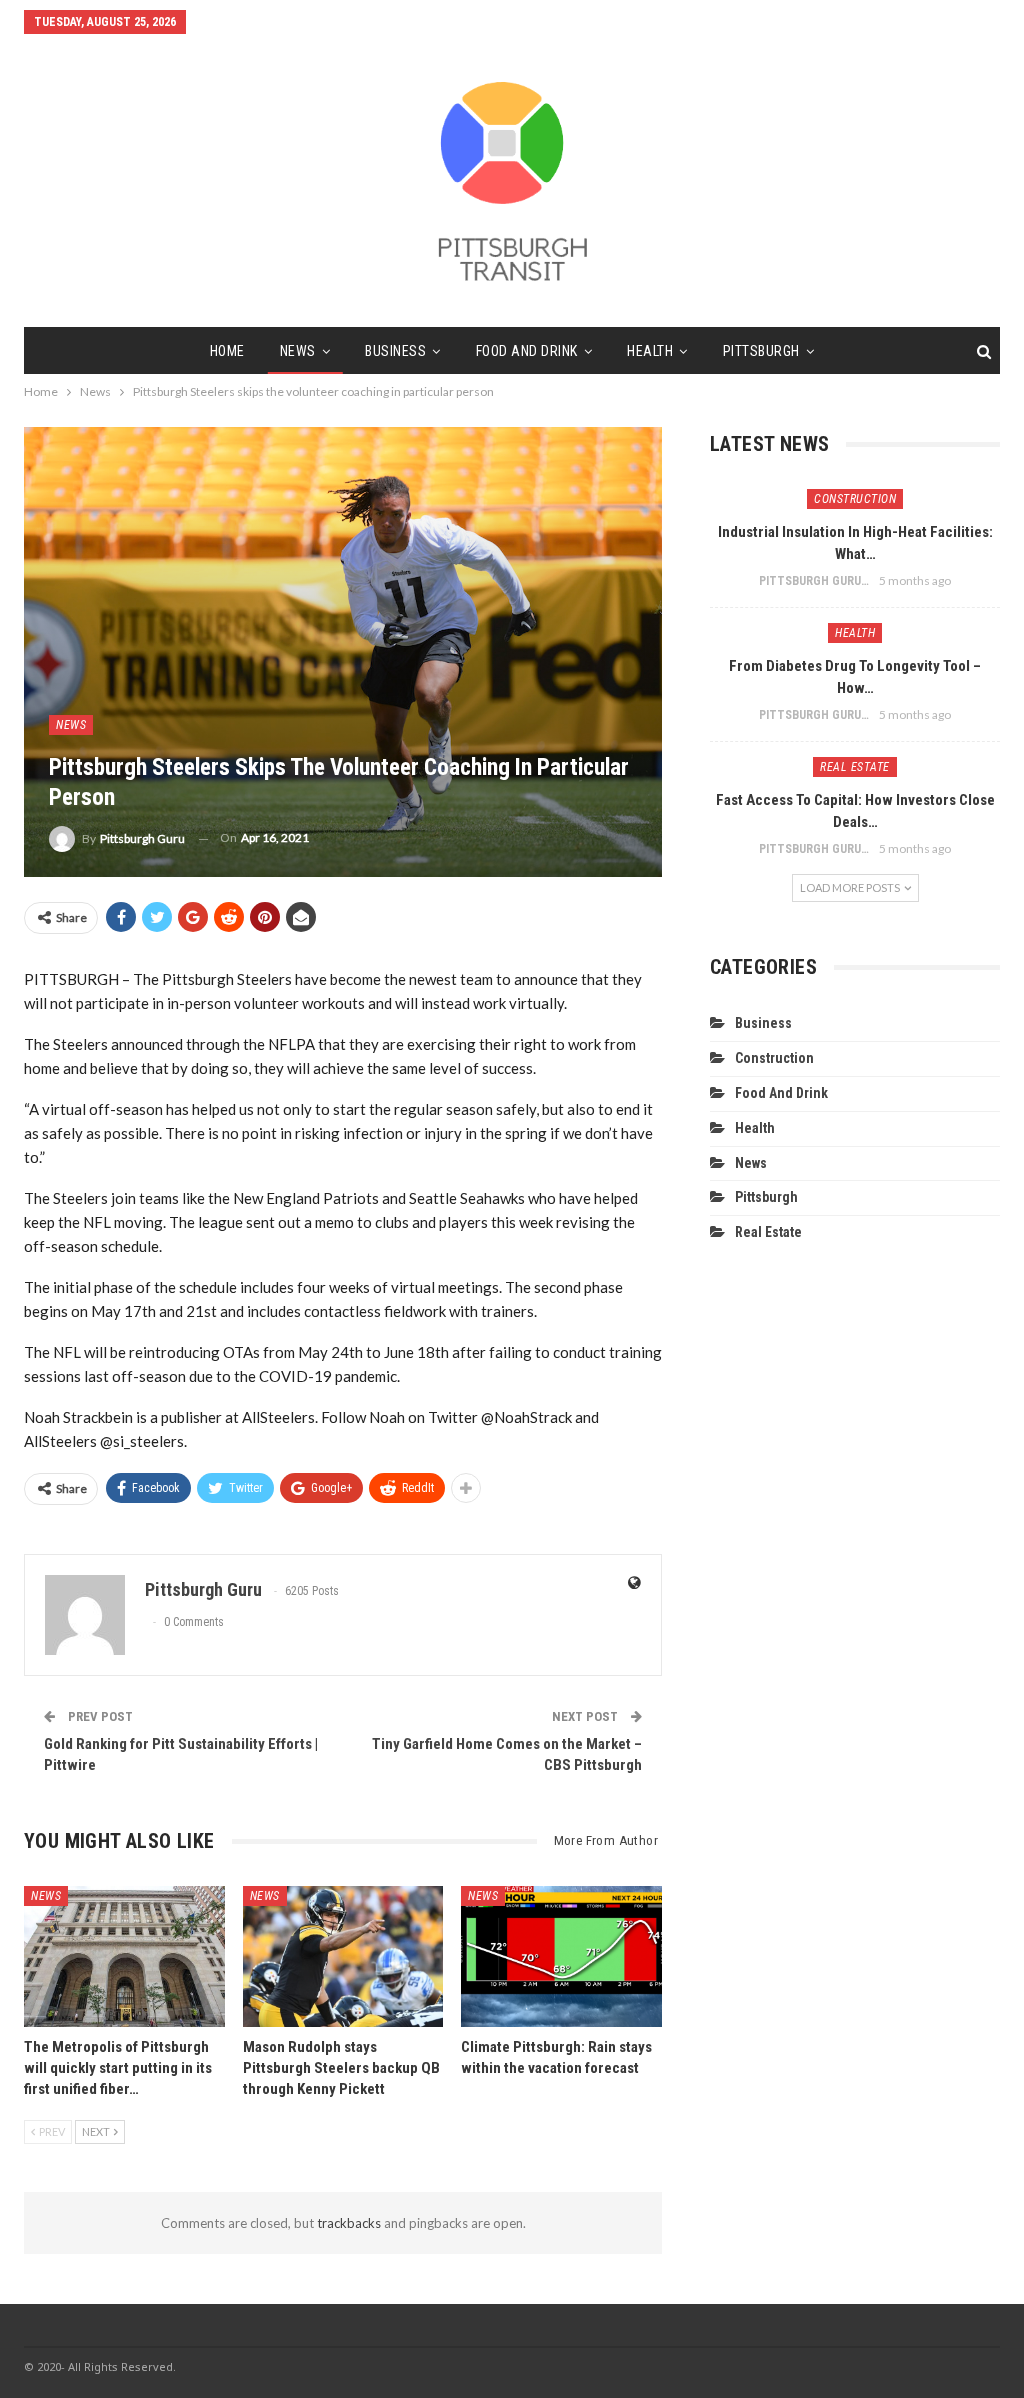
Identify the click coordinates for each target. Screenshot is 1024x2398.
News (298, 351)
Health (650, 351)
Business (395, 351)
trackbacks (349, 2223)
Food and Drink (527, 351)
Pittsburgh (761, 351)
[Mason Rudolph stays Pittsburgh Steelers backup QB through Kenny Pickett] (343, 1956)
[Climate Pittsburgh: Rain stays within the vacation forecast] (561, 1956)
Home (227, 351)
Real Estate (855, 767)
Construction (855, 499)
